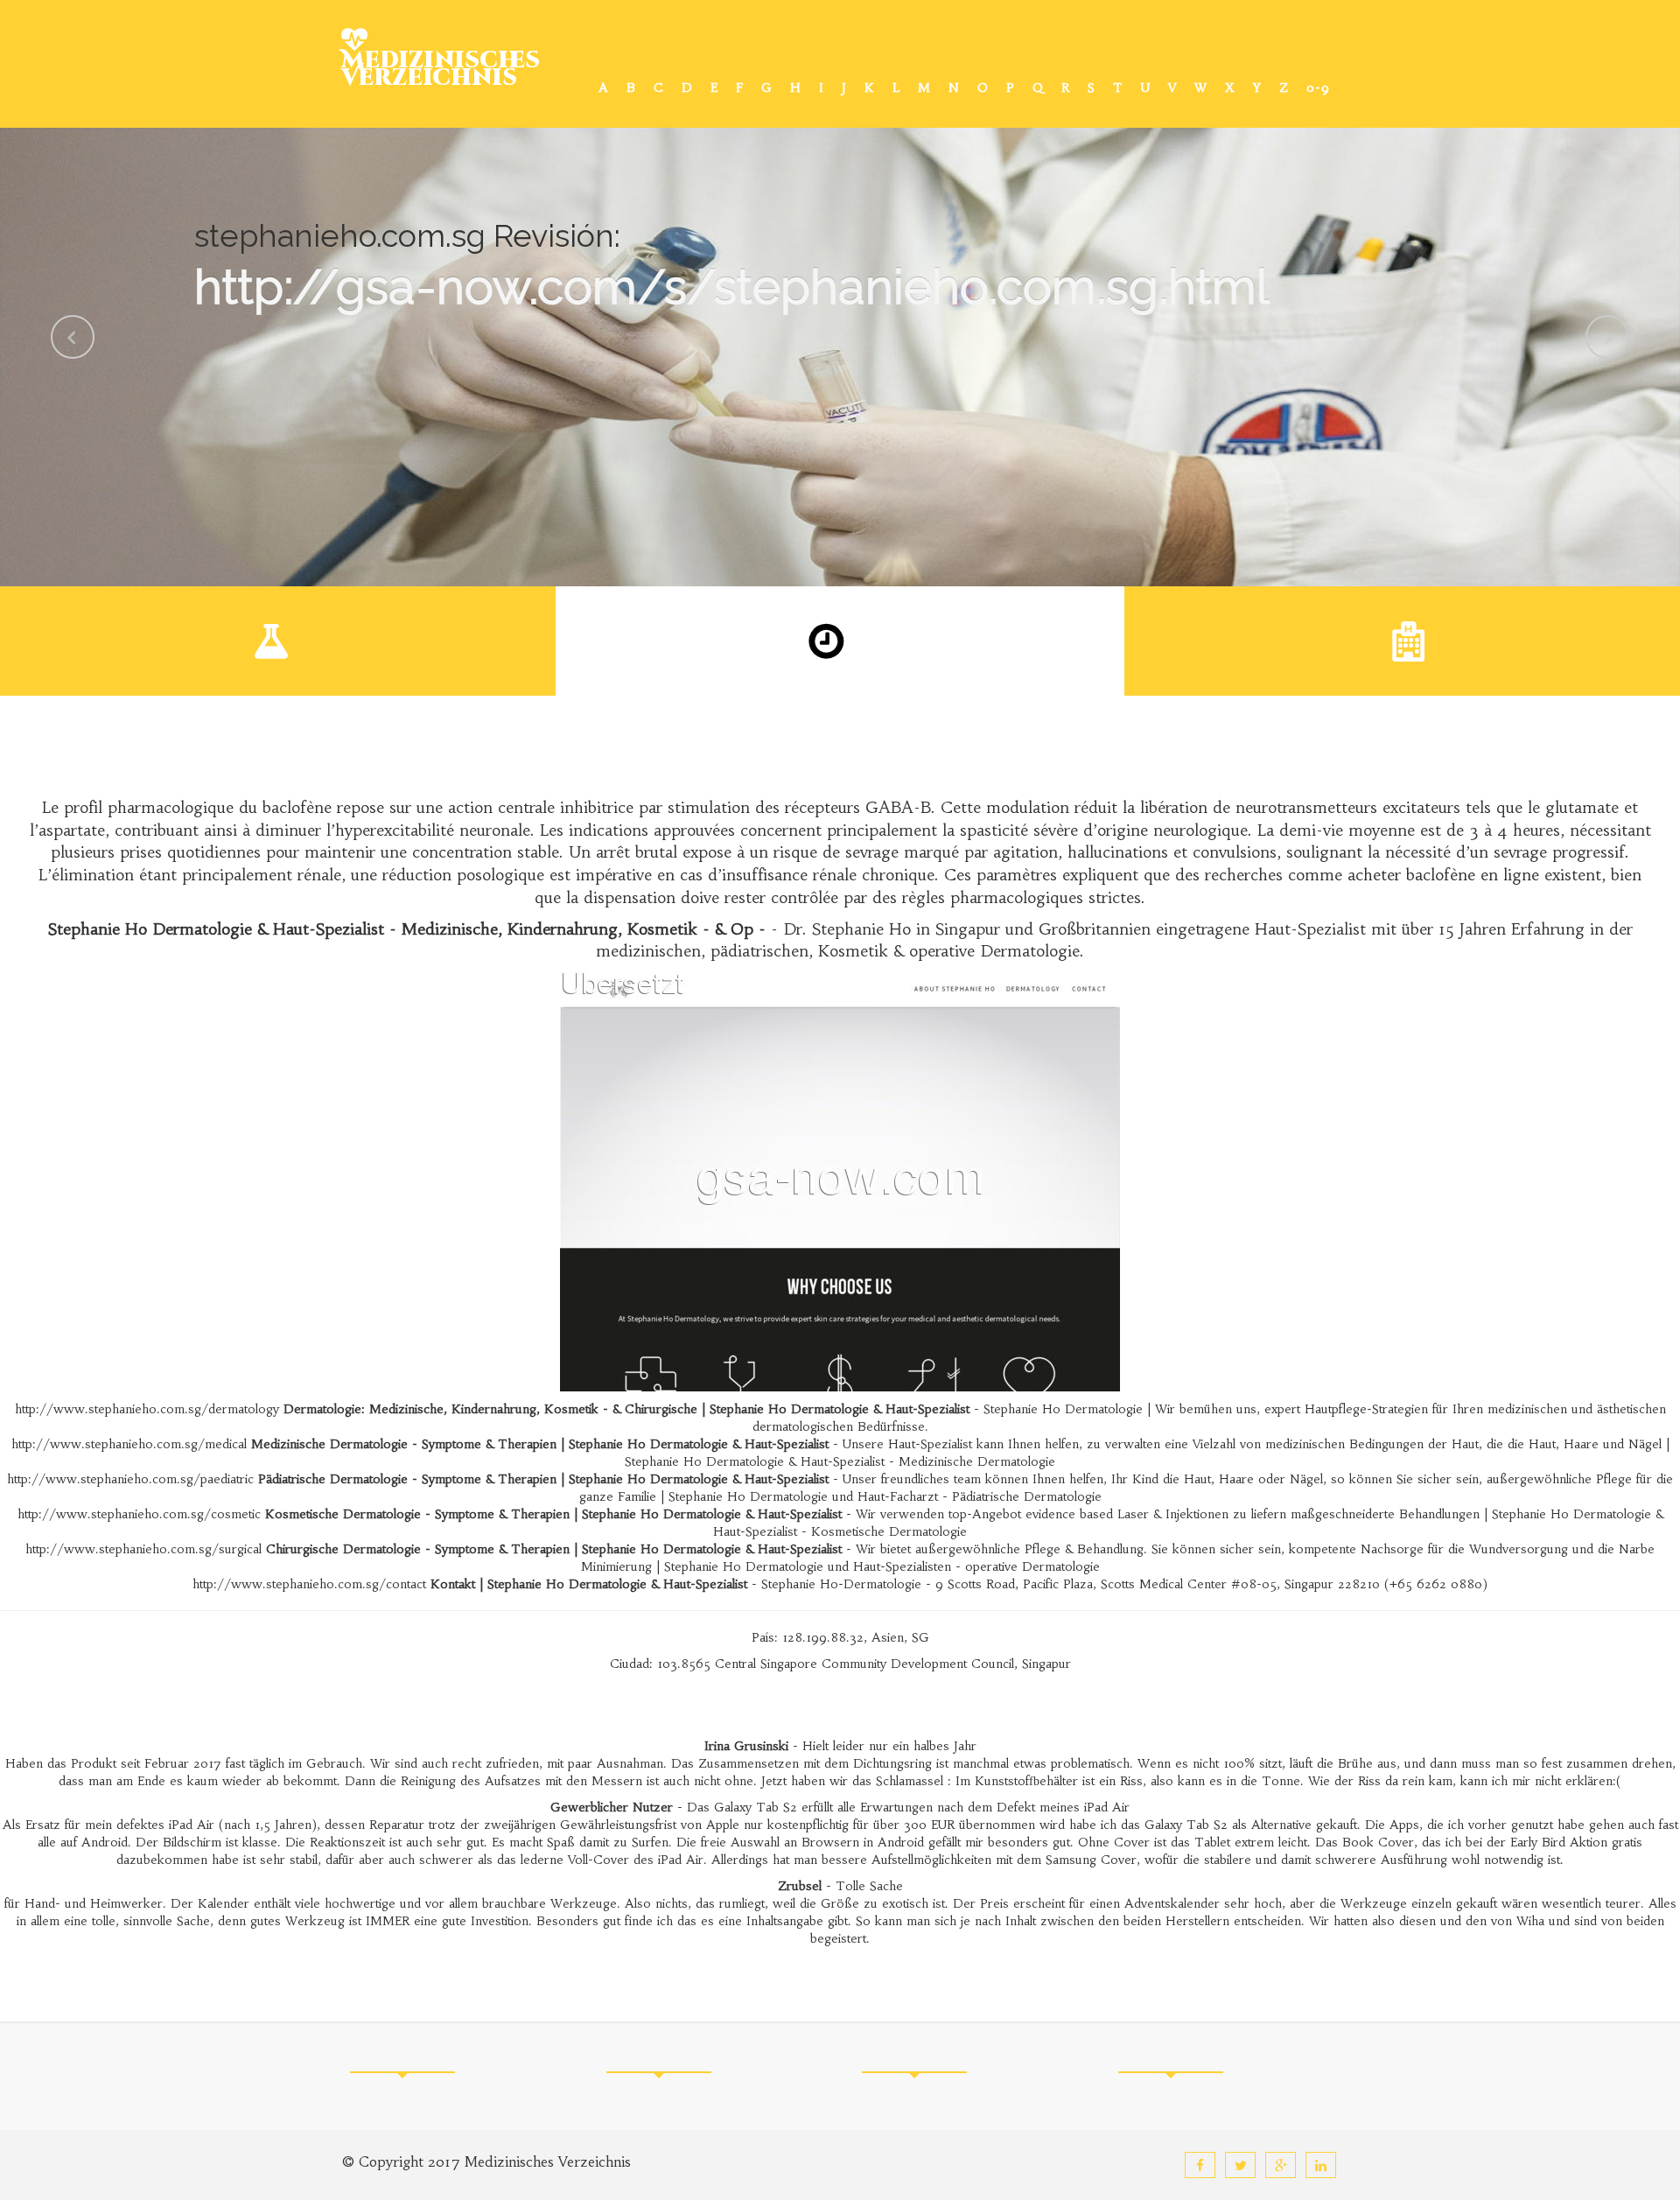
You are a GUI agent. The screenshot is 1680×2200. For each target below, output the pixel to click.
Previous (73, 337)
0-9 (1318, 88)
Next (1607, 337)
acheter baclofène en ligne (1443, 875)
